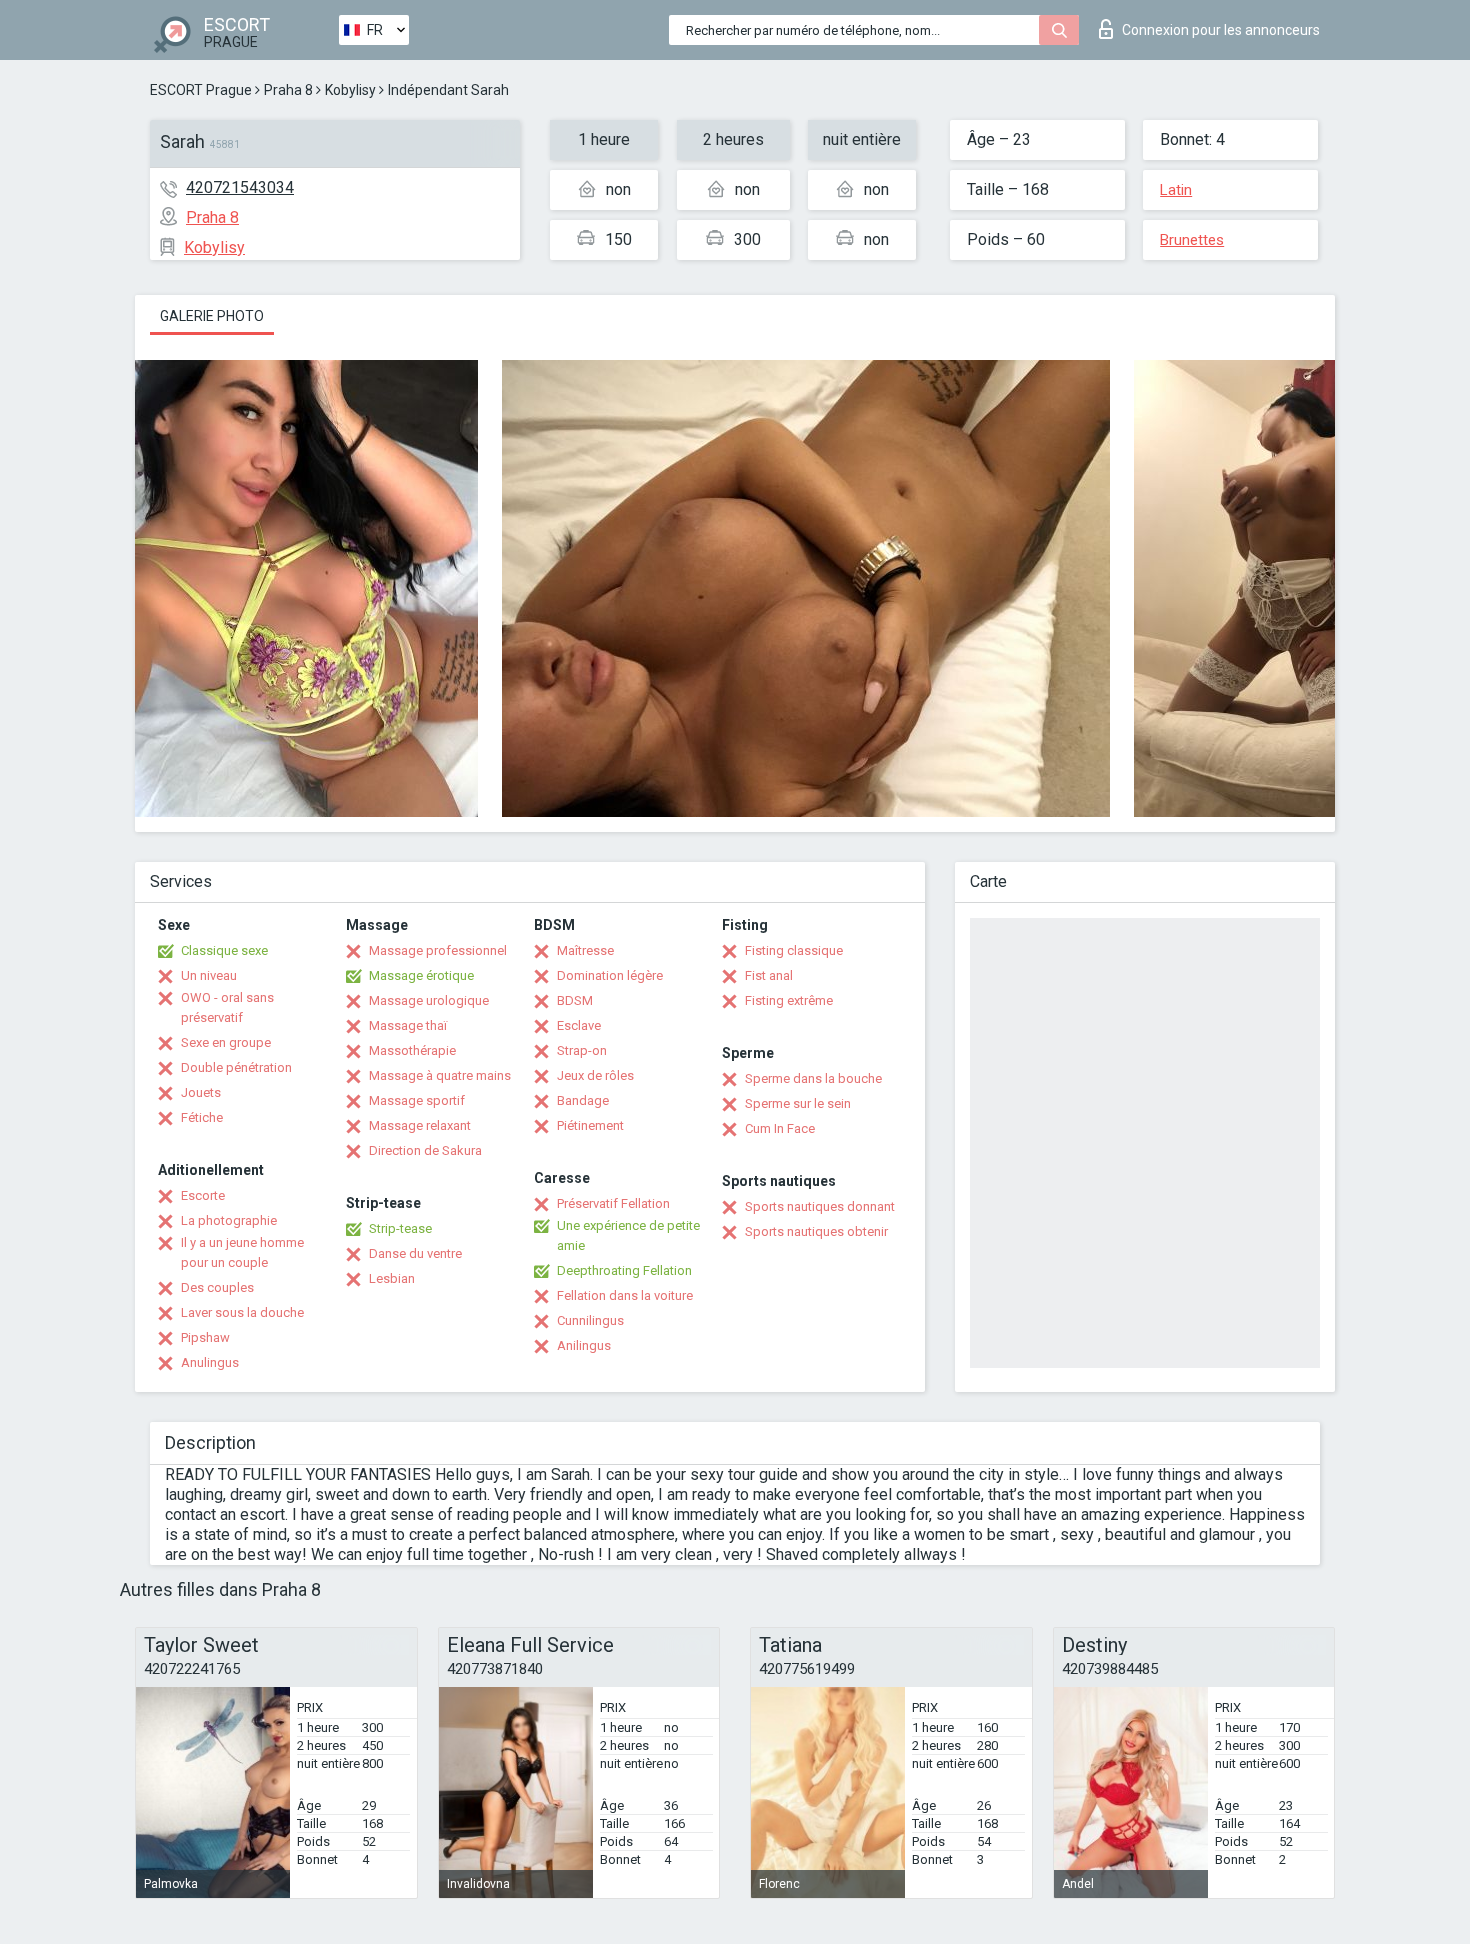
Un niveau (209, 975)
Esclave (579, 1025)
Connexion (1221, 30)
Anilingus (584, 1345)
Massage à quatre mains (440, 1075)
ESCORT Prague (201, 90)
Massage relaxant (420, 1125)
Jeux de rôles (595, 1075)
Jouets (201, 1092)
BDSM (575, 1000)
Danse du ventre (415, 1253)
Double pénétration (236, 1067)
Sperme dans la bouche (813, 1078)
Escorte (203, 1195)
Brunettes (1192, 240)
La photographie (229, 1220)
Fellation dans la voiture (625, 1295)
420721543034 (240, 187)
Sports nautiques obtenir (816, 1231)
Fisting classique (794, 950)
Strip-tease (400, 1228)
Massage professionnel (438, 950)
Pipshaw (205, 1337)
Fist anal (769, 975)
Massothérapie (412, 1050)
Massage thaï (408, 1025)
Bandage (583, 1100)
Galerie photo (212, 316)
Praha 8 (288, 90)
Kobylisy (350, 90)
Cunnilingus (590, 1320)
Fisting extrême (789, 1000)
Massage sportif (417, 1100)
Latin (1176, 190)
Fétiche (202, 1117)
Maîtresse (585, 950)
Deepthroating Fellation (624, 1270)
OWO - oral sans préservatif (227, 1007)
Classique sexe (224, 950)
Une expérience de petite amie (628, 1235)
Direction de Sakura (425, 1150)
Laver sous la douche (242, 1312)
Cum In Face (780, 1128)
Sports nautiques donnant (820, 1206)
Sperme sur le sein (798, 1103)
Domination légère (610, 975)
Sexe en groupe (226, 1042)
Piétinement (590, 1125)
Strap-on (582, 1050)
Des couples (217, 1287)
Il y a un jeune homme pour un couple (242, 1252)
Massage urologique (429, 1000)
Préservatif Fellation (613, 1203)
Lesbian (392, 1278)
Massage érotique (421, 975)
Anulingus (210, 1362)
